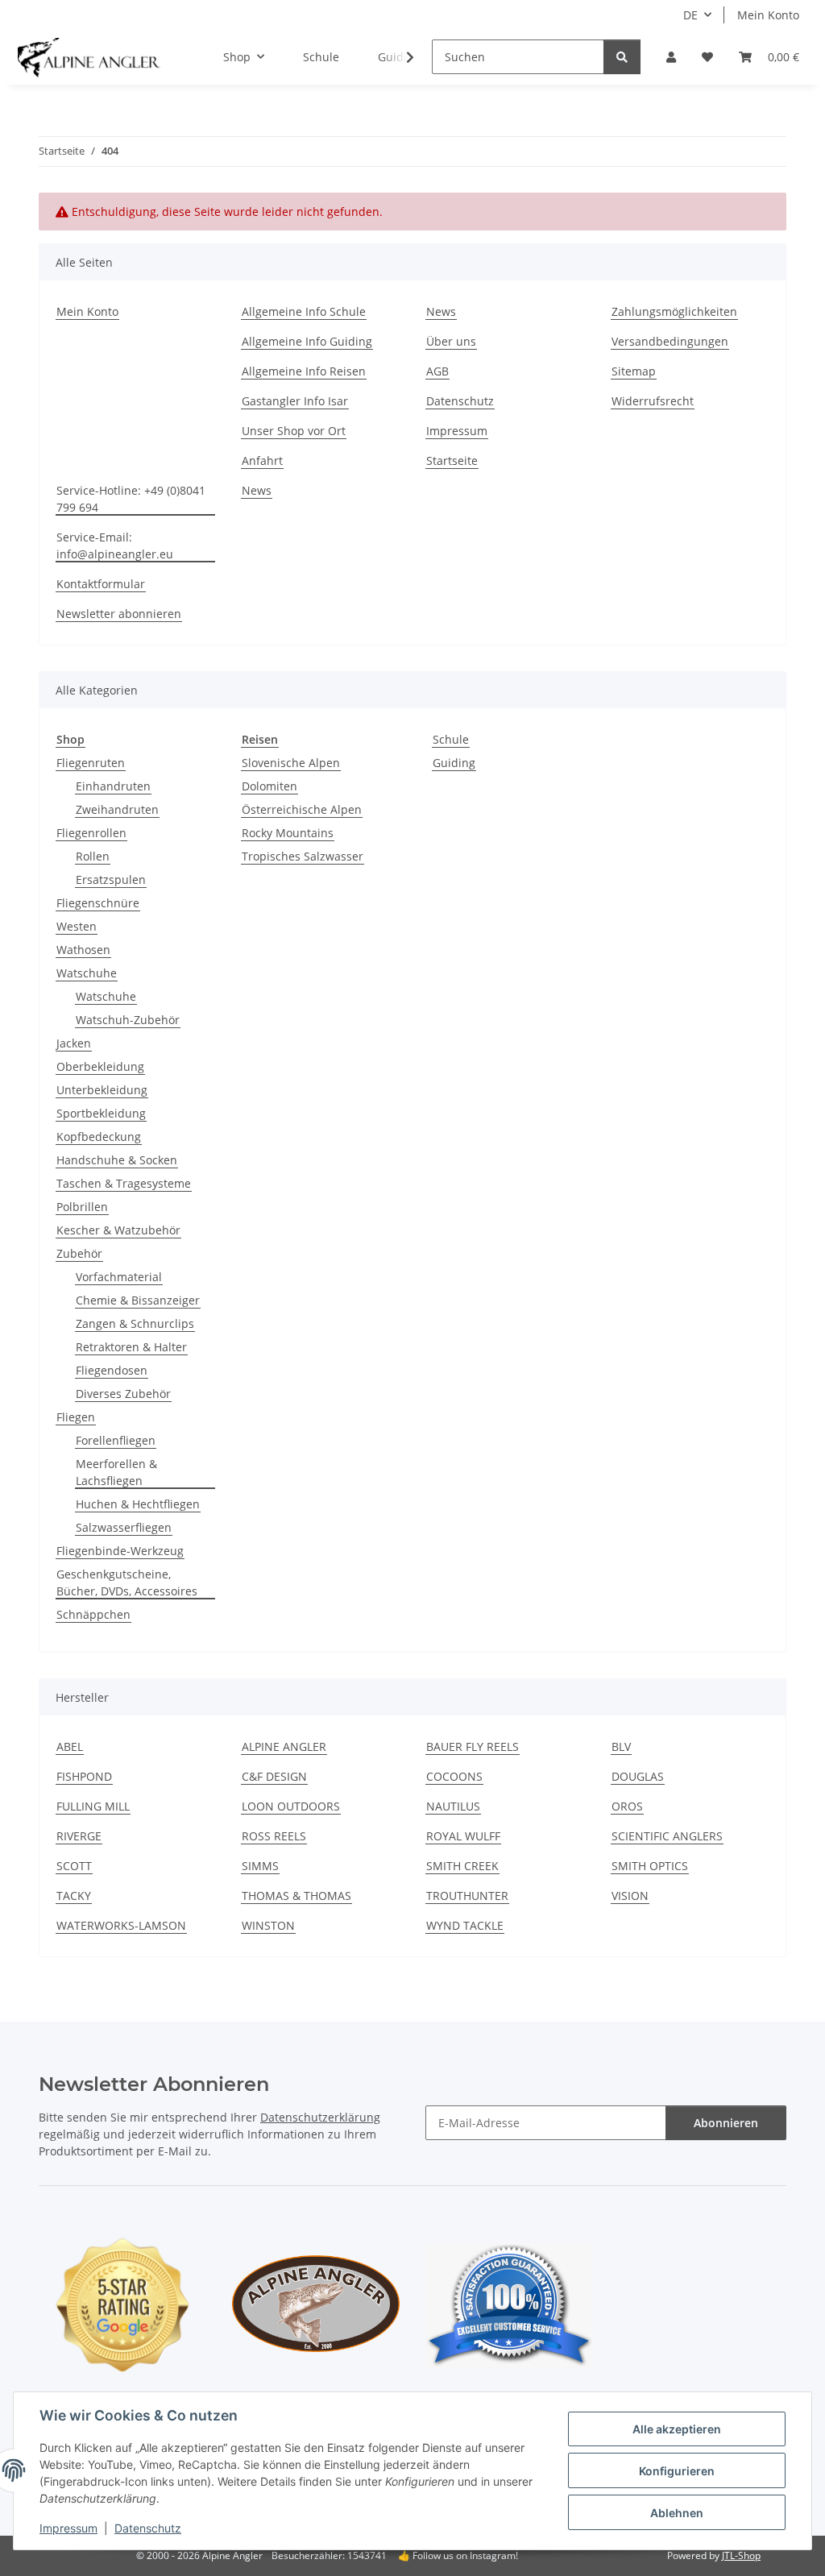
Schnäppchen (93, 1614)
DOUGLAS (638, 1776)
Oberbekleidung (100, 1066)
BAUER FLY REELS (473, 1746)
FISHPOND (84, 1776)
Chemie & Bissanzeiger (138, 1300)
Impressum (68, 2528)
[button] (671, 57)
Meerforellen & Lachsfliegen (116, 1472)
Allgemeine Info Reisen (304, 371)
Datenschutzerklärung (320, 2117)
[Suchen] (622, 57)
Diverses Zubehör (123, 1394)
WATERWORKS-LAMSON (121, 1925)
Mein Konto (768, 15)
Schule (451, 739)
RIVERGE (79, 1836)
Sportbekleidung (101, 1113)
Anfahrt (262, 460)
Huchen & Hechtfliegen (138, 1504)
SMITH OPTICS (650, 1866)
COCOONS (454, 1776)
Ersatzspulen (111, 879)
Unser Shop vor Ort (294, 431)
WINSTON (268, 1925)
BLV (621, 1746)
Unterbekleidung (102, 1090)
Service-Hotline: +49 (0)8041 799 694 (131, 499)
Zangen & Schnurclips (135, 1323)
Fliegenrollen (91, 833)
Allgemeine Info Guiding (307, 341)
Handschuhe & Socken (117, 1160)
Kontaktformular (101, 584)
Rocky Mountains (288, 833)
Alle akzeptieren (677, 2429)
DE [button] (690, 15)
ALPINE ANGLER (284, 1746)
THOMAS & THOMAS (296, 1896)
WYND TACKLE (465, 1925)
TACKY (74, 1896)
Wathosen (83, 950)
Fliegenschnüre (98, 903)
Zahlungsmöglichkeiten (674, 311)
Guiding (454, 763)
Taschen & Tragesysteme (124, 1183)
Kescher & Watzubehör (118, 1230)
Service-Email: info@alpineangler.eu (115, 545)
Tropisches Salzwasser (303, 856)
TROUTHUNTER (467, 1896)
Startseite (452, 460)
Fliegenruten (91, 763)
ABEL (70, 1746)
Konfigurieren (677, 2471)
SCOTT (74, 1866)
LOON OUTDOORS (291, 1806)
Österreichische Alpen (302, 809)
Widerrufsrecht (653, 401)
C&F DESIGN (274, 1776)
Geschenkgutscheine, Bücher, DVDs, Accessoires (127, 1583)
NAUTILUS (453, 1806)
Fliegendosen (112, 1370)
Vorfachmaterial (119, 1277)
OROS (627, 1806)
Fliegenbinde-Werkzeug (120, 1551)
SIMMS (260, 1866)
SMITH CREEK (462, 1866)
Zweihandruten (117, 809)
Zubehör (79, 1253)
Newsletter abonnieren (119, 614)
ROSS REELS (274, 1836)
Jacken (74, 1043)
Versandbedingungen (670, 341)
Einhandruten (113, 786)
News (441, 311)
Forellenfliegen (116, 1440)
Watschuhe (87, 973)
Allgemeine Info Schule (304, 311)
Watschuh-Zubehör (128, 1020)
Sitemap (634, 371)
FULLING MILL (93, 1806)
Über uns (451, 341)
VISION (630, 1896)
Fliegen (76, 1417)
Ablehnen (677, 2513)
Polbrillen (82, 1207)
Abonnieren (726, 2123)
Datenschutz (148, 2528)
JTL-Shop (741, 2555)
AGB (437, 371)
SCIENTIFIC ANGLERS (667, 1836)
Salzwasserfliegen (124, 1527)
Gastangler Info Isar (295, 401)
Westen (77, 926)
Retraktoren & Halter (131, 1347)
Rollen (93, 856)
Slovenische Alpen (291, 763)
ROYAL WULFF (463, 1836)
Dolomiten (269, 786)
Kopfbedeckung (99, 1137)
